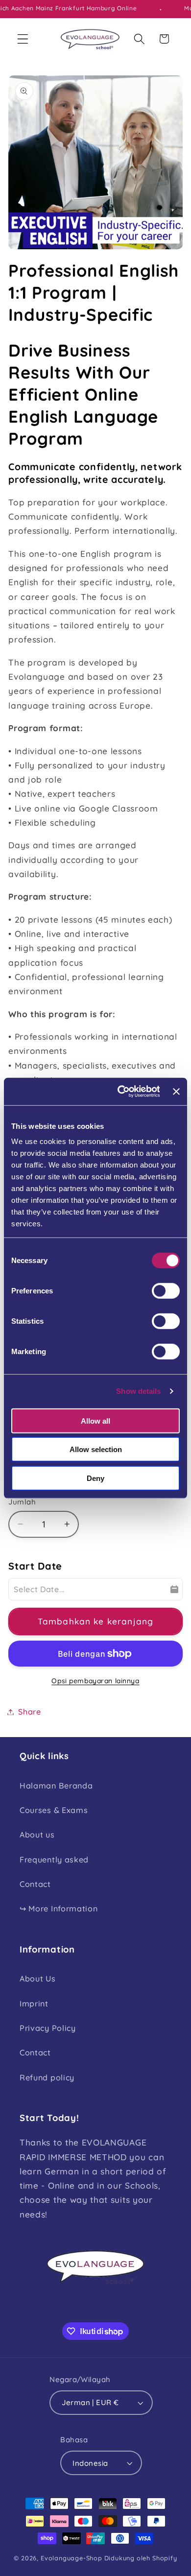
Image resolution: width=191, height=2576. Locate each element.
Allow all (95, 1420)
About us (37, 1835)
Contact (35, 1884)
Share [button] (29, 1712)
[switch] (166, 1290)
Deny (95, 1478)
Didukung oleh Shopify (141, 2558)
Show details (138, 1391)
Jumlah (22, 1502)
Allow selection (96, 1449)
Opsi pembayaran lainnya (95, 1681)
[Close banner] (176, 1092)
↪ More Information (59, 1908)
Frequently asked (54, 1860)
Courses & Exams (54, 1810)
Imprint (34, 2004)
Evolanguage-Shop (72, 2558)
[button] (23, 39)
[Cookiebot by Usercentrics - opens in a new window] (120, 1092)
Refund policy (47, 2077)
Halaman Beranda (56, 1786)
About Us (38, 1979)
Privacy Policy (48, 2028)
